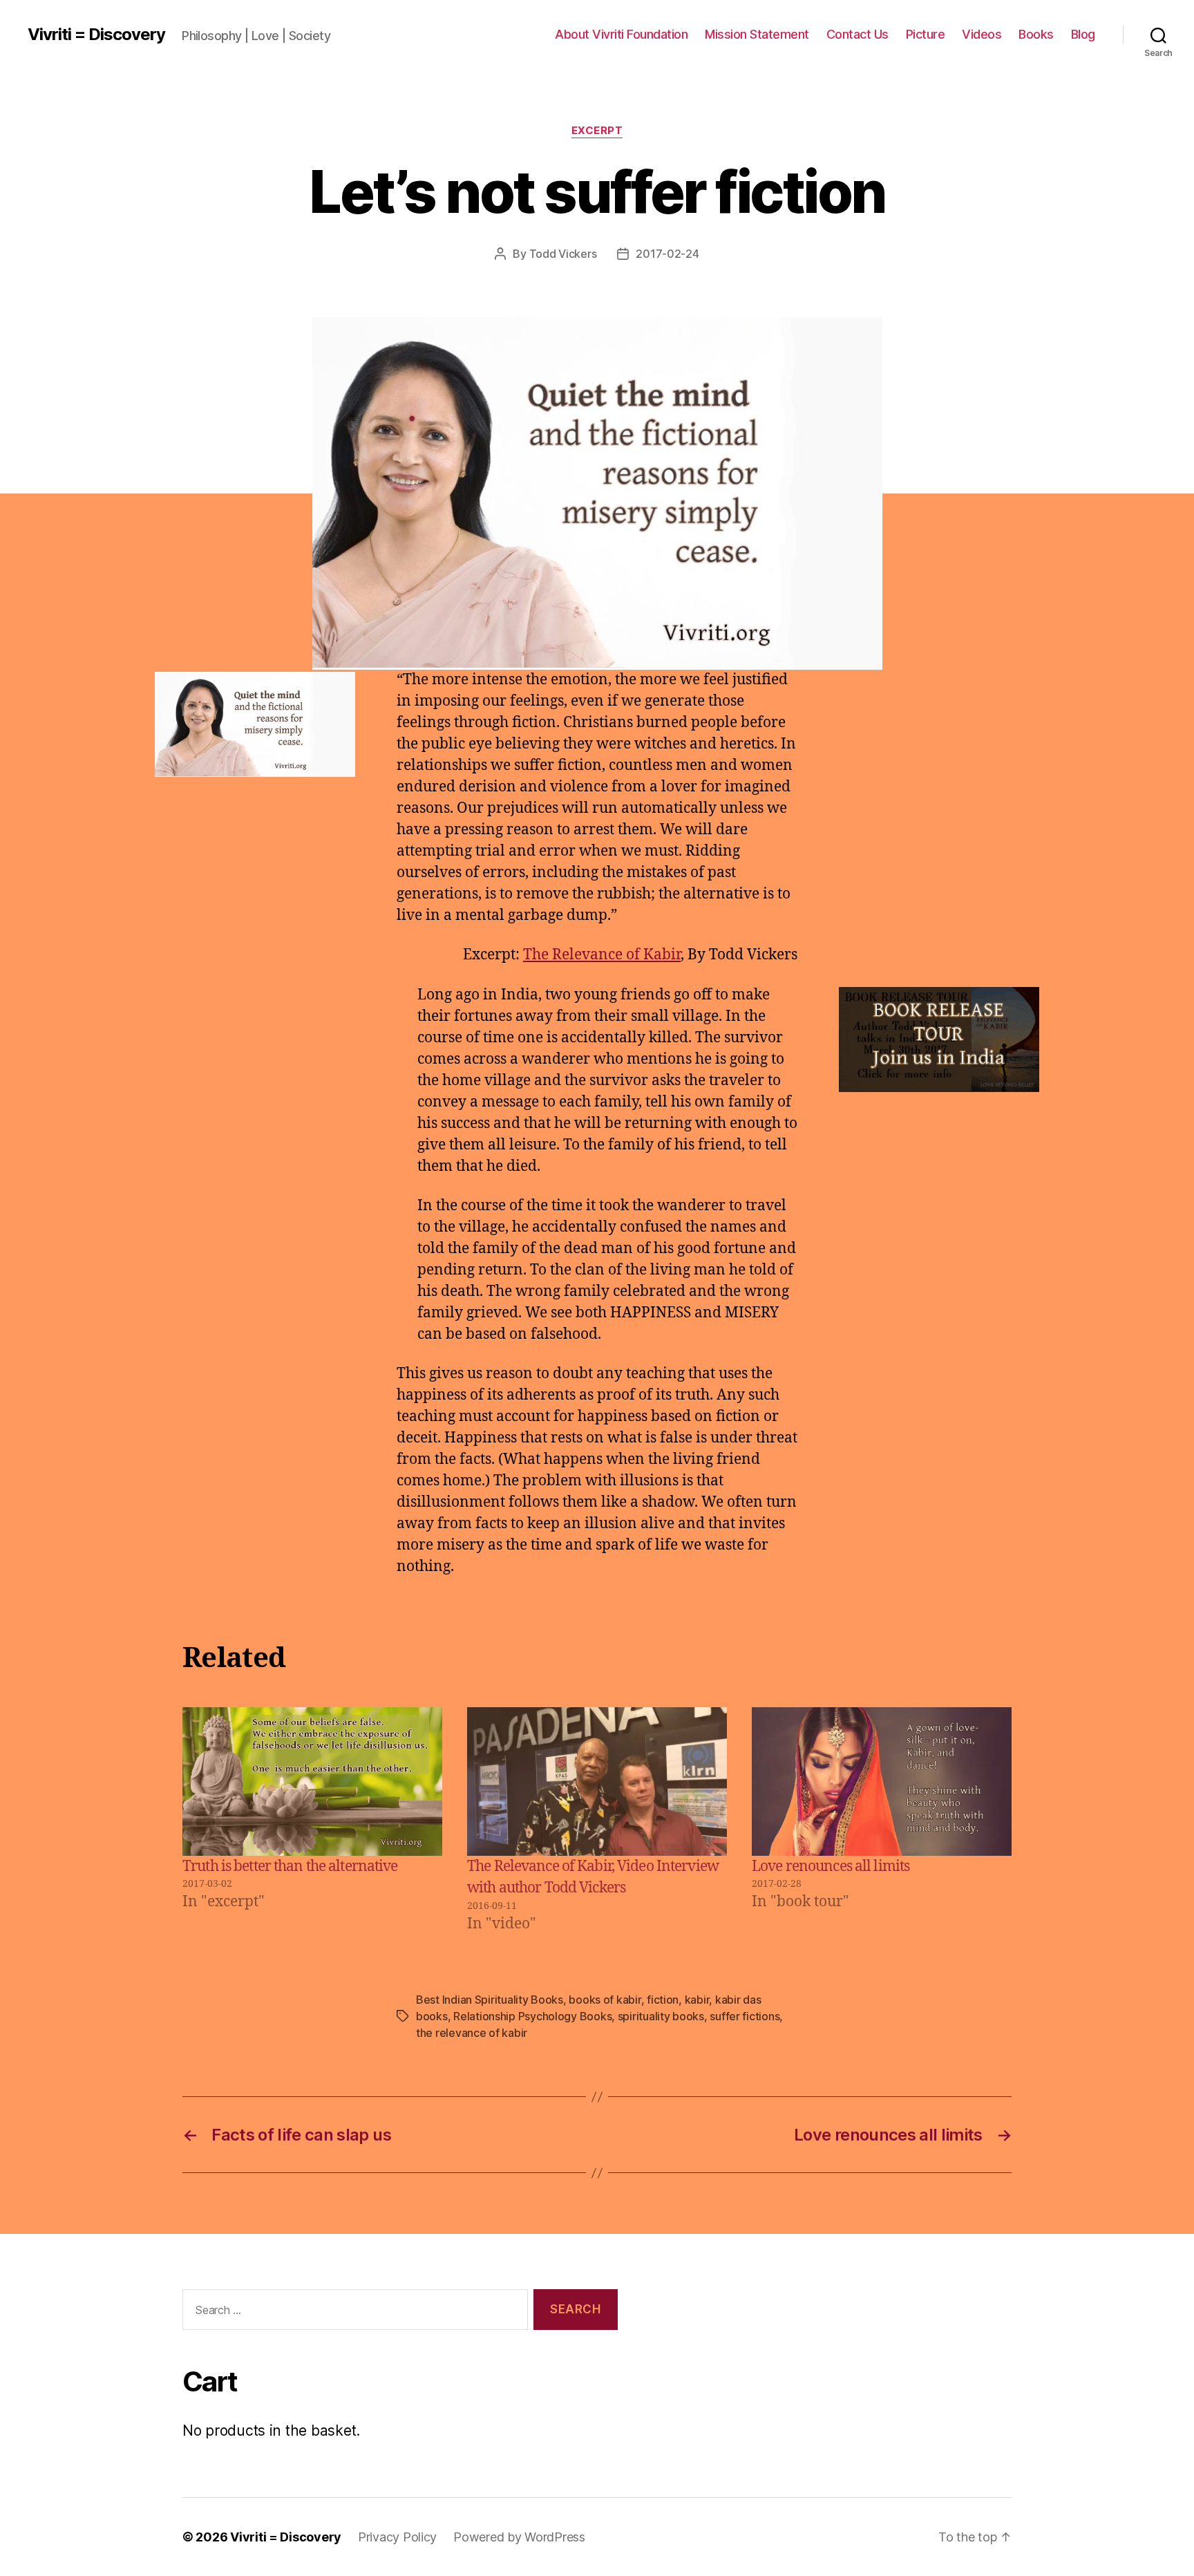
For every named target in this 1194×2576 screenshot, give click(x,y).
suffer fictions (745, 2016)
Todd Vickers (563, 254)
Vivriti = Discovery (96, 35)
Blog (1083, 34)
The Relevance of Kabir (602, 955)
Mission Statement (757, 34)
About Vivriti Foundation (621, 34)
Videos (982, 34)
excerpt (597, 131)
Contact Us (857, 34)
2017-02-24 (667, 254)
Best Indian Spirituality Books (490, 2000)
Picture (926, 34)
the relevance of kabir (472, 2033)
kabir (697, 2000)
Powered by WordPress (519, 2537)
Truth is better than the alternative (290, 1867)
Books (1036, 34)
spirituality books (661, 2016)
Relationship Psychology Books (532, 2016)
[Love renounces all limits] (882, 1781)
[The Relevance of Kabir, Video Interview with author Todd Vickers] (597, 1781)
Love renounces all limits (831, 1867)
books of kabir (605, 2000)
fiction (663, 2000)
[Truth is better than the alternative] (312, 1781)
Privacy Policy (397, 2537)
